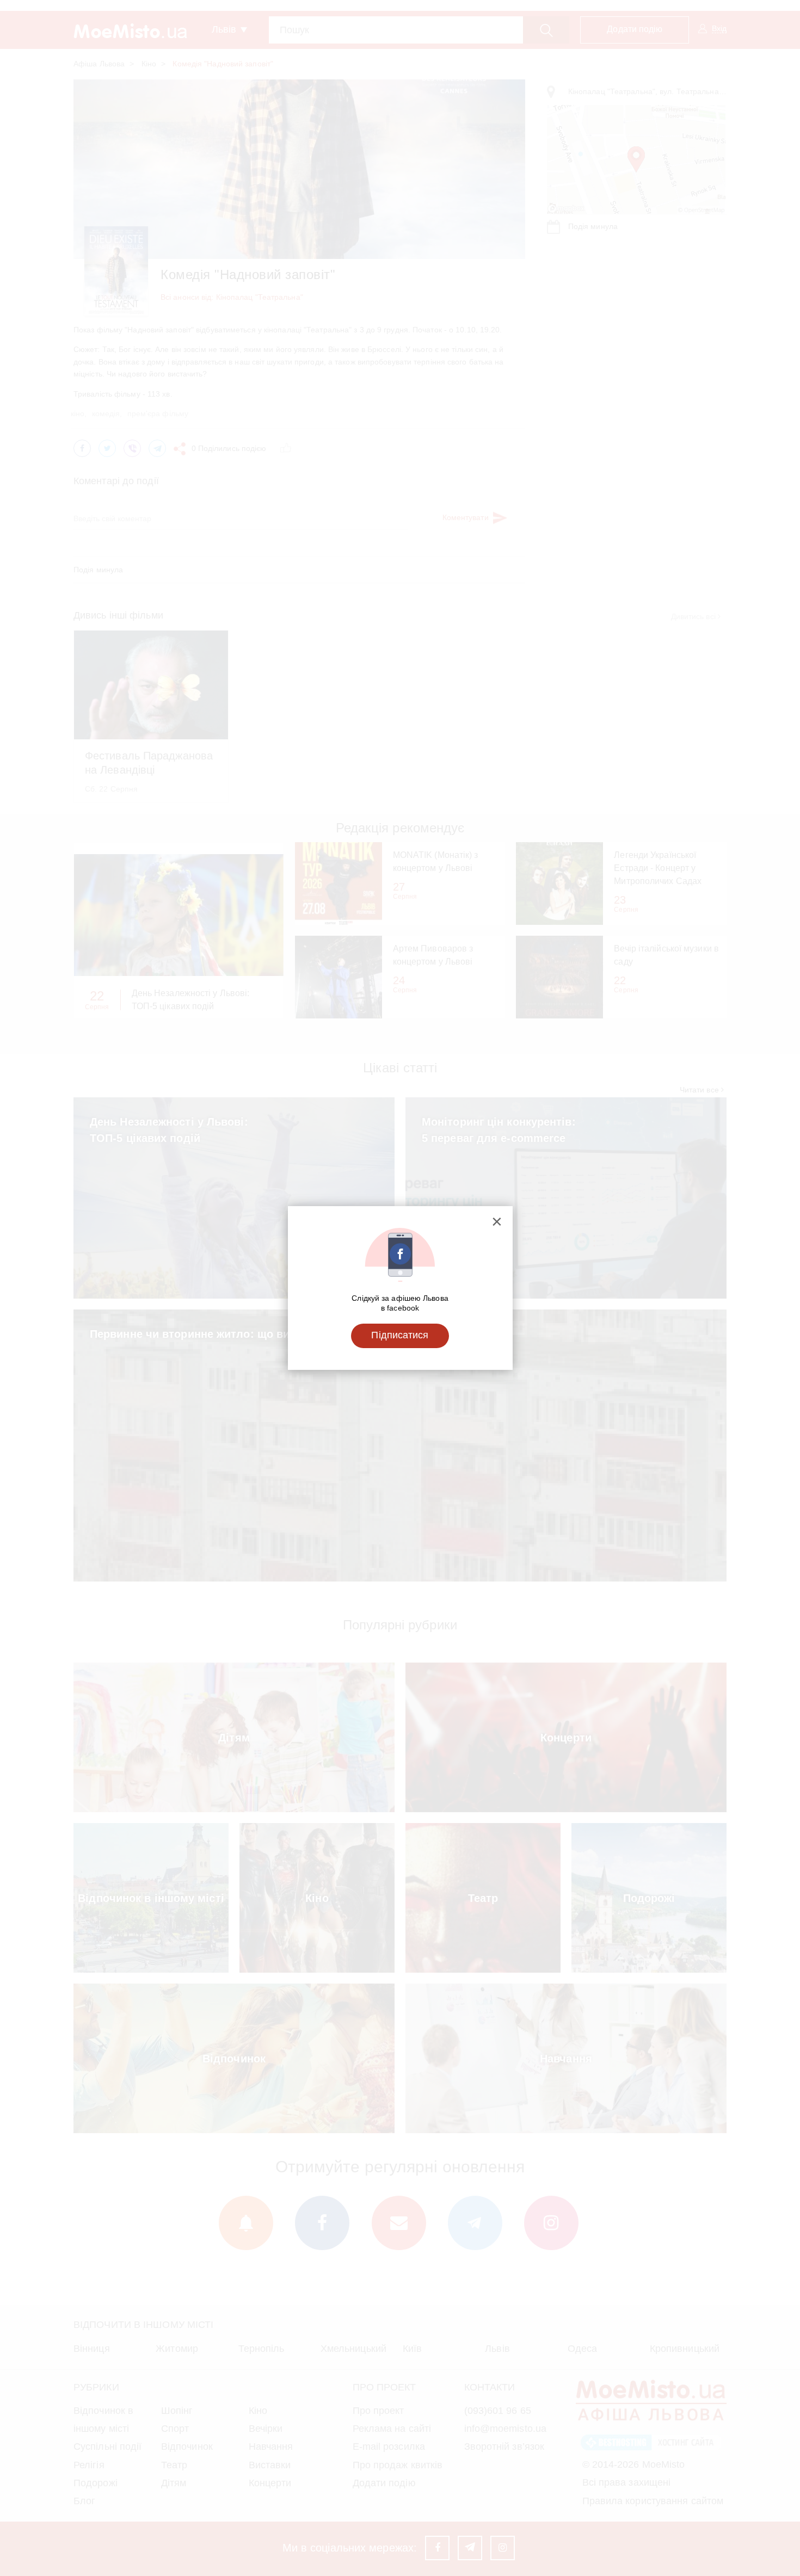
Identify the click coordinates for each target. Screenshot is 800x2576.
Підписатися (400, 1335)
